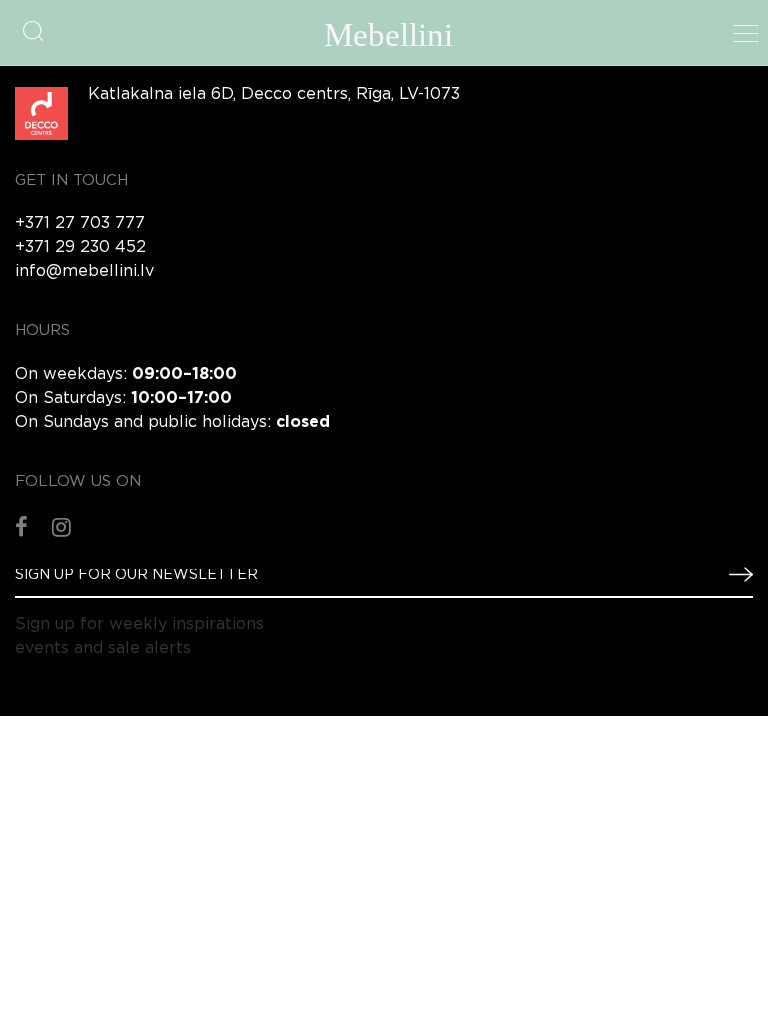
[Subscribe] (733, 574)
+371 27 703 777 (80, 223)
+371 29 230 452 (80, 247)
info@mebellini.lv (84, 271)
